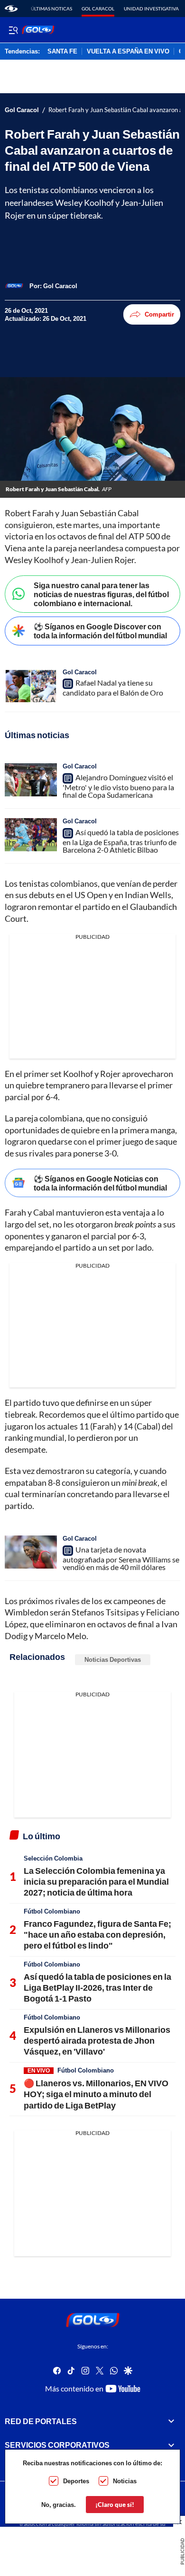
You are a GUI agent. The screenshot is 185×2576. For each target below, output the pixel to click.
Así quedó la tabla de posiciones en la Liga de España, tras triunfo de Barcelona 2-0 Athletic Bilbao (121, 841)
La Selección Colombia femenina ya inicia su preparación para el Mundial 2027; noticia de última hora (96, 1882)
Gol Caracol (98, 9)
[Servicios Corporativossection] (171, 2445)
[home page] (11, 9)
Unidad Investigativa (151, 9)
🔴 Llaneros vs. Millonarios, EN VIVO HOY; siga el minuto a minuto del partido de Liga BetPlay (96, 2094)
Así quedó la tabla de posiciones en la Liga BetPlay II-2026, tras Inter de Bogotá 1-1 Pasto (97, 1988)
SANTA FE (62, 52)
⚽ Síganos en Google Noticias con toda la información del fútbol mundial (100, 1183)
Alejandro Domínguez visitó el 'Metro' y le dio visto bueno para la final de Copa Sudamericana (118, 786)
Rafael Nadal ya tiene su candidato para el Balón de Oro (113, 688)
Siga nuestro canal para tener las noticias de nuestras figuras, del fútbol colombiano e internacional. (101, 594)
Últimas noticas (51, 9)
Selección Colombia (53, 1858)
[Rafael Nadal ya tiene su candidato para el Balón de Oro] (31, 686)
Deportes (76, 2481)
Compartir (159, 314)
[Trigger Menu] (13, 30)
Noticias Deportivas (113, 1659)
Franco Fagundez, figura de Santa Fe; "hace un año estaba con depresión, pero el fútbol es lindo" (97, 1935)
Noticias (125, 2481)
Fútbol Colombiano (52, 1911)
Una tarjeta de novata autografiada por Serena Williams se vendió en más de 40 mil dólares (121, 1558)
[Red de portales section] (171, 2421)
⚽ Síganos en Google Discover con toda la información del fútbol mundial (100, 631)
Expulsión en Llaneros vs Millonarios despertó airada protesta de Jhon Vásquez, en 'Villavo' (97, 2041)
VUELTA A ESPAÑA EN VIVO (128, 52)
